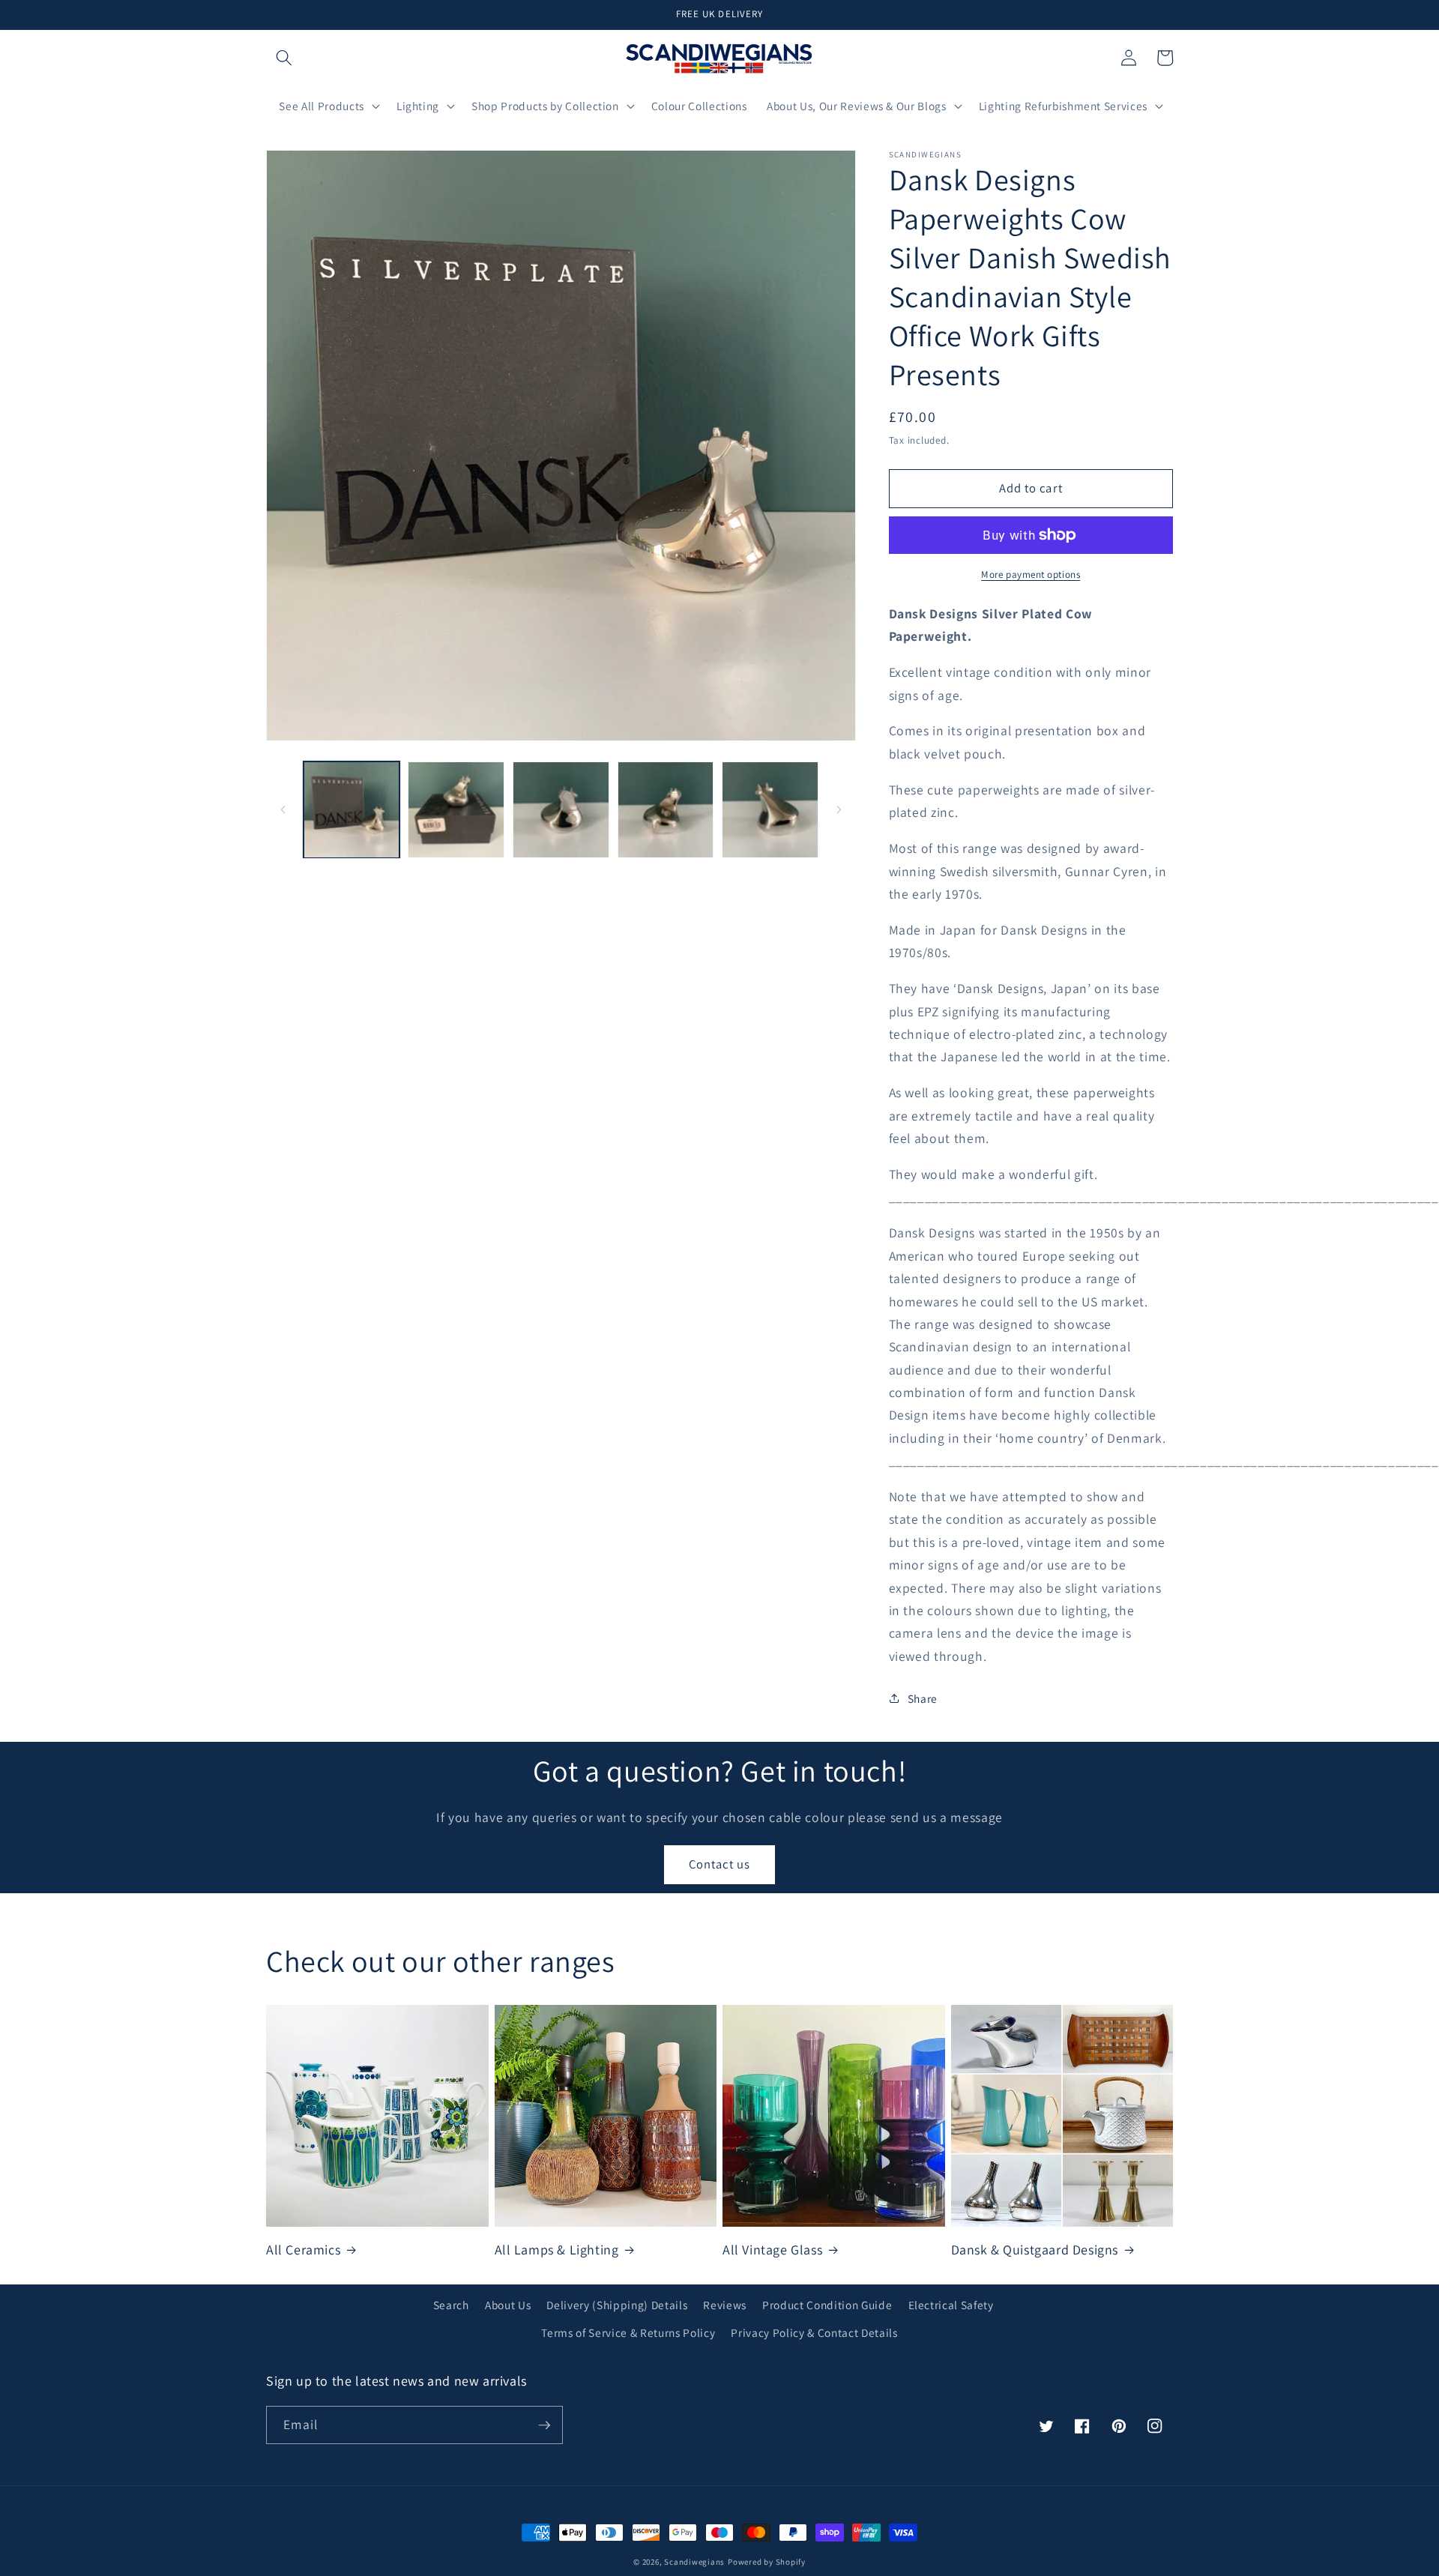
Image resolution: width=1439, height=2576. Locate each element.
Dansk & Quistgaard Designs (1035, 2250)
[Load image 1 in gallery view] (352, 810)
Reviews (725, 2305)
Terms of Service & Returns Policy (628, 2332)
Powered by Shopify (767, 2562)
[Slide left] (283, 810)
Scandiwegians (694, 2562)
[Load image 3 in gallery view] (561, 810)
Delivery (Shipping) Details (617, 2305)
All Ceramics (303, 2250)
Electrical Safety (951, 2305)
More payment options (1031, 574)
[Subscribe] (544, 2425)
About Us (508, 2305)
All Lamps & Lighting (557, 2250)
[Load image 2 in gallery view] (456, 810)
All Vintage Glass (772, 2250)
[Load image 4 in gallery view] (666, 810)
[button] (284, 58)
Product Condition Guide (827, 2305)
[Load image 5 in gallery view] (770, 810)
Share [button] (923, 1698)
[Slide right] (839, 810)
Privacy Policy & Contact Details (814, 2332)
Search (451, 2305)
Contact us (719, 1864)
